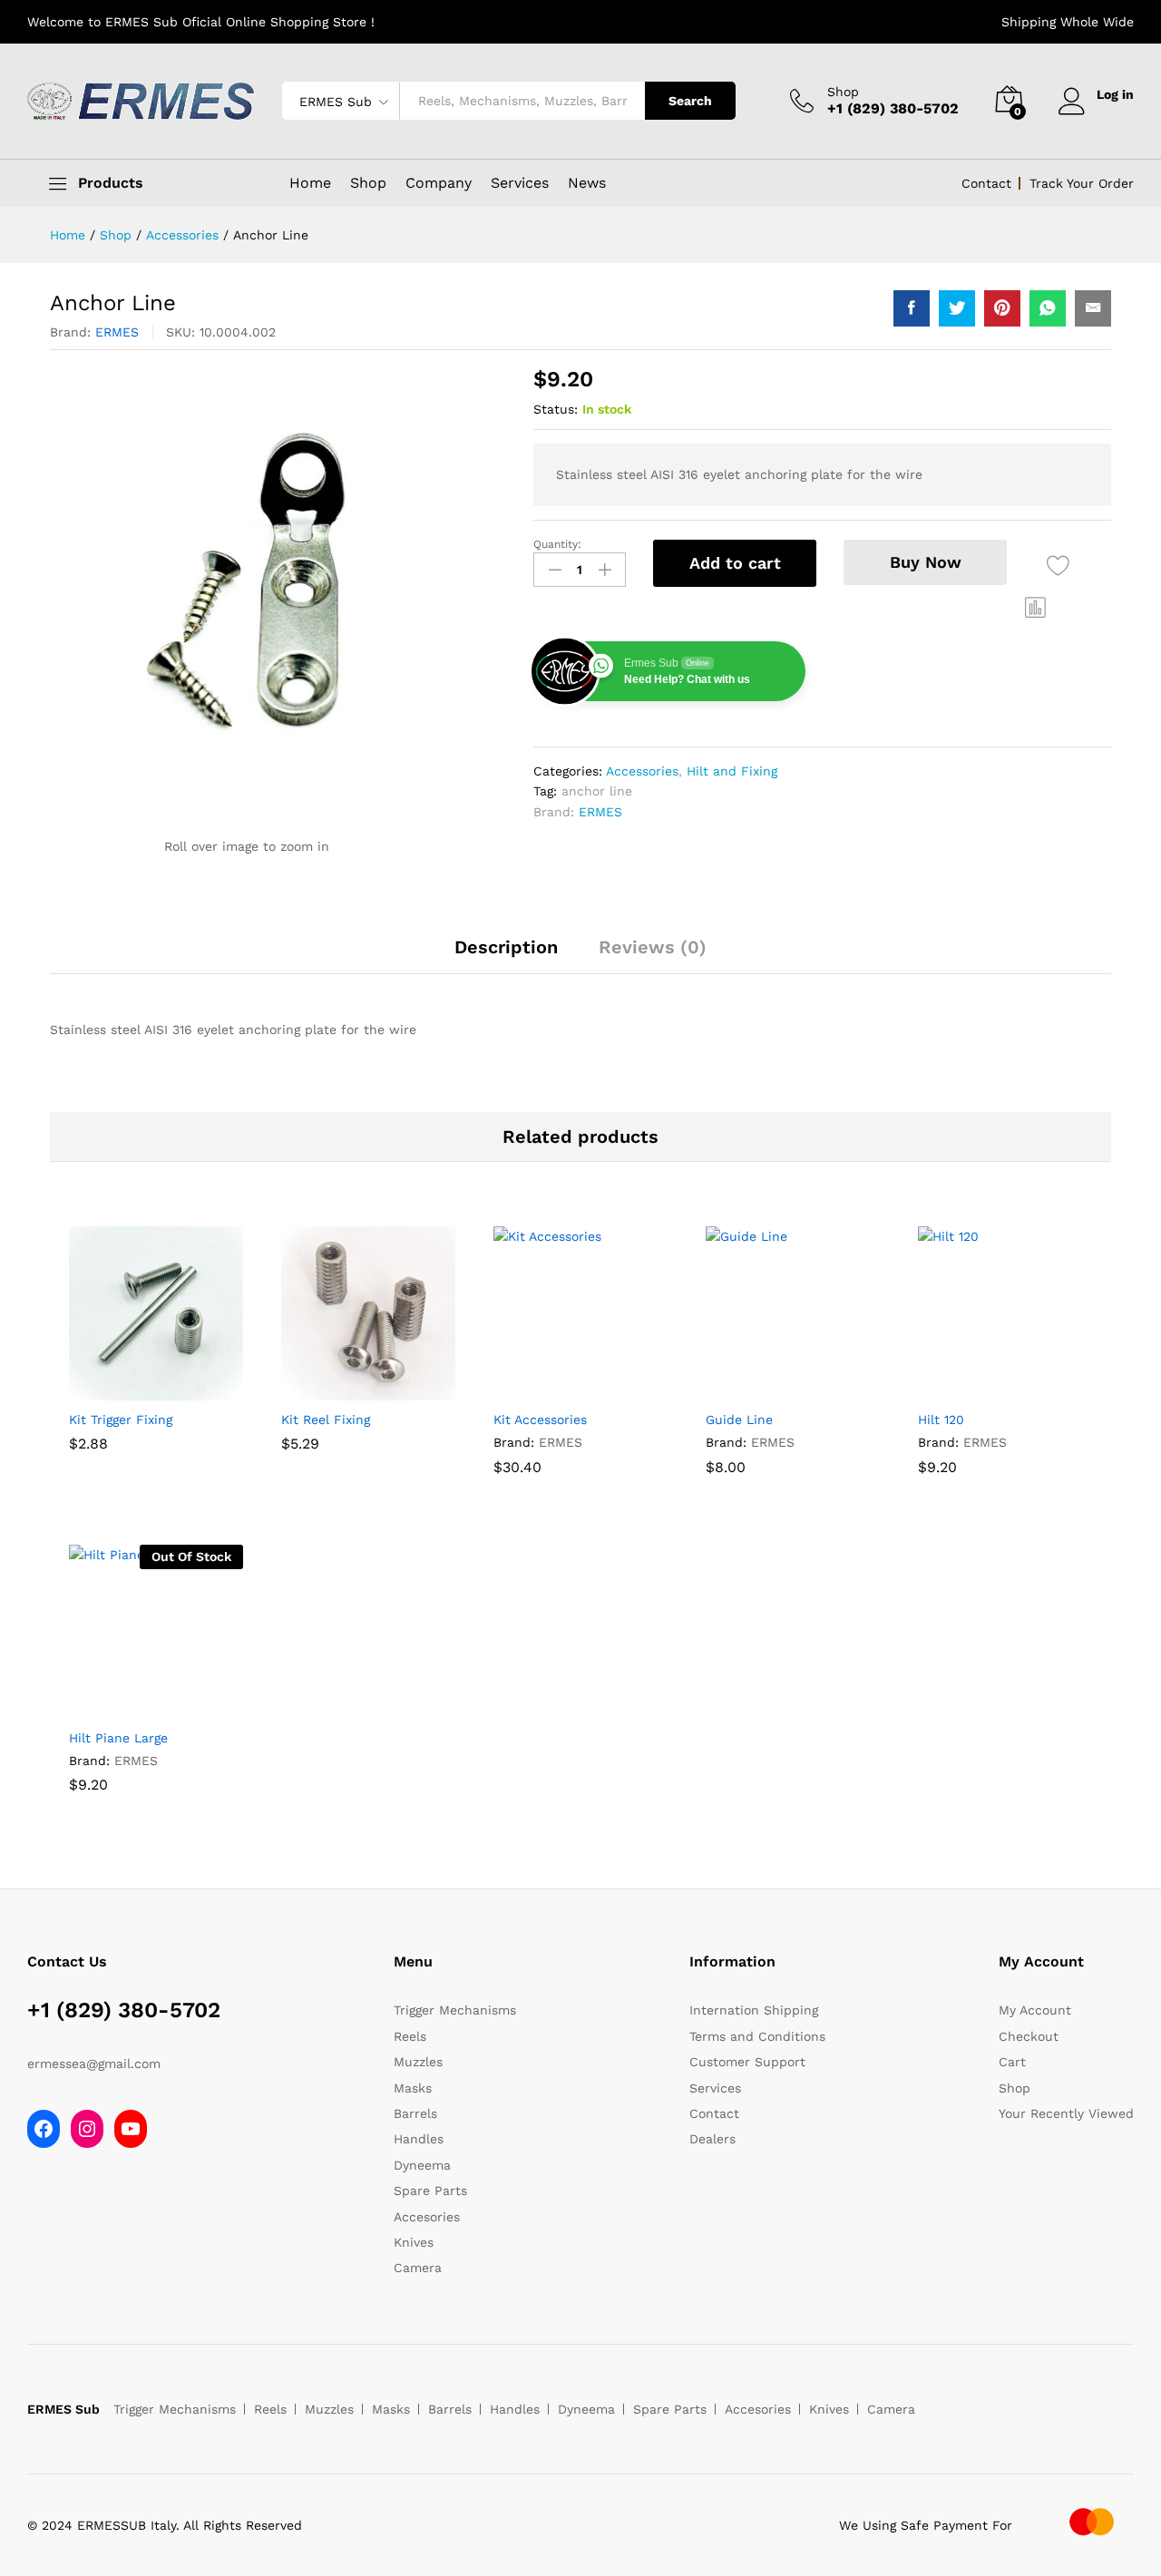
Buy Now (926, 562)
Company (439, 183)
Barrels (415, 2113)
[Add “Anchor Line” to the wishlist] (1058, 566)
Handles (419, 2139)
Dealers (712, 2139)
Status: (556, 409)
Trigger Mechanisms (455, 2010)
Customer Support (747, 2062)
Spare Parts (430, 2191)
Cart (1012, 2062)
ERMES (117, 332)
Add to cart (735, 563)
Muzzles (418, 2062)
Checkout (1029, 2036)
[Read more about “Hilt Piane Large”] (135, 1708)
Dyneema (422, 2165)
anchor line (597, 791)
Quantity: (557, 544)
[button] (1036, 608)
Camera (418, 2268)
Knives (414, 2242)
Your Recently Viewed (1066, 2113)
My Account (1035, 2010)
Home (310, 183)
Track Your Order (1082, 183)
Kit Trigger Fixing (121, 1420)
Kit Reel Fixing (326, 1420)
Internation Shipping (754, 2010)
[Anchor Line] (912, 308)
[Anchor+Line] (957, 308)
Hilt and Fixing (732, 771)
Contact (986, 183)
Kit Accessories (540, 1420)
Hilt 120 (941, 1420)
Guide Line (739, 1420)
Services (520, 183)
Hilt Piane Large (118, 1738)
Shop (843, 92)
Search (690, 101)
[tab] (506, 955)
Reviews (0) (653, 947)
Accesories (427, 2217)
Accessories (642, 771)
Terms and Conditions (757, 2036)
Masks (413, 2088)
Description (506, 947)
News (587, 183)
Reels (410, 2036)
